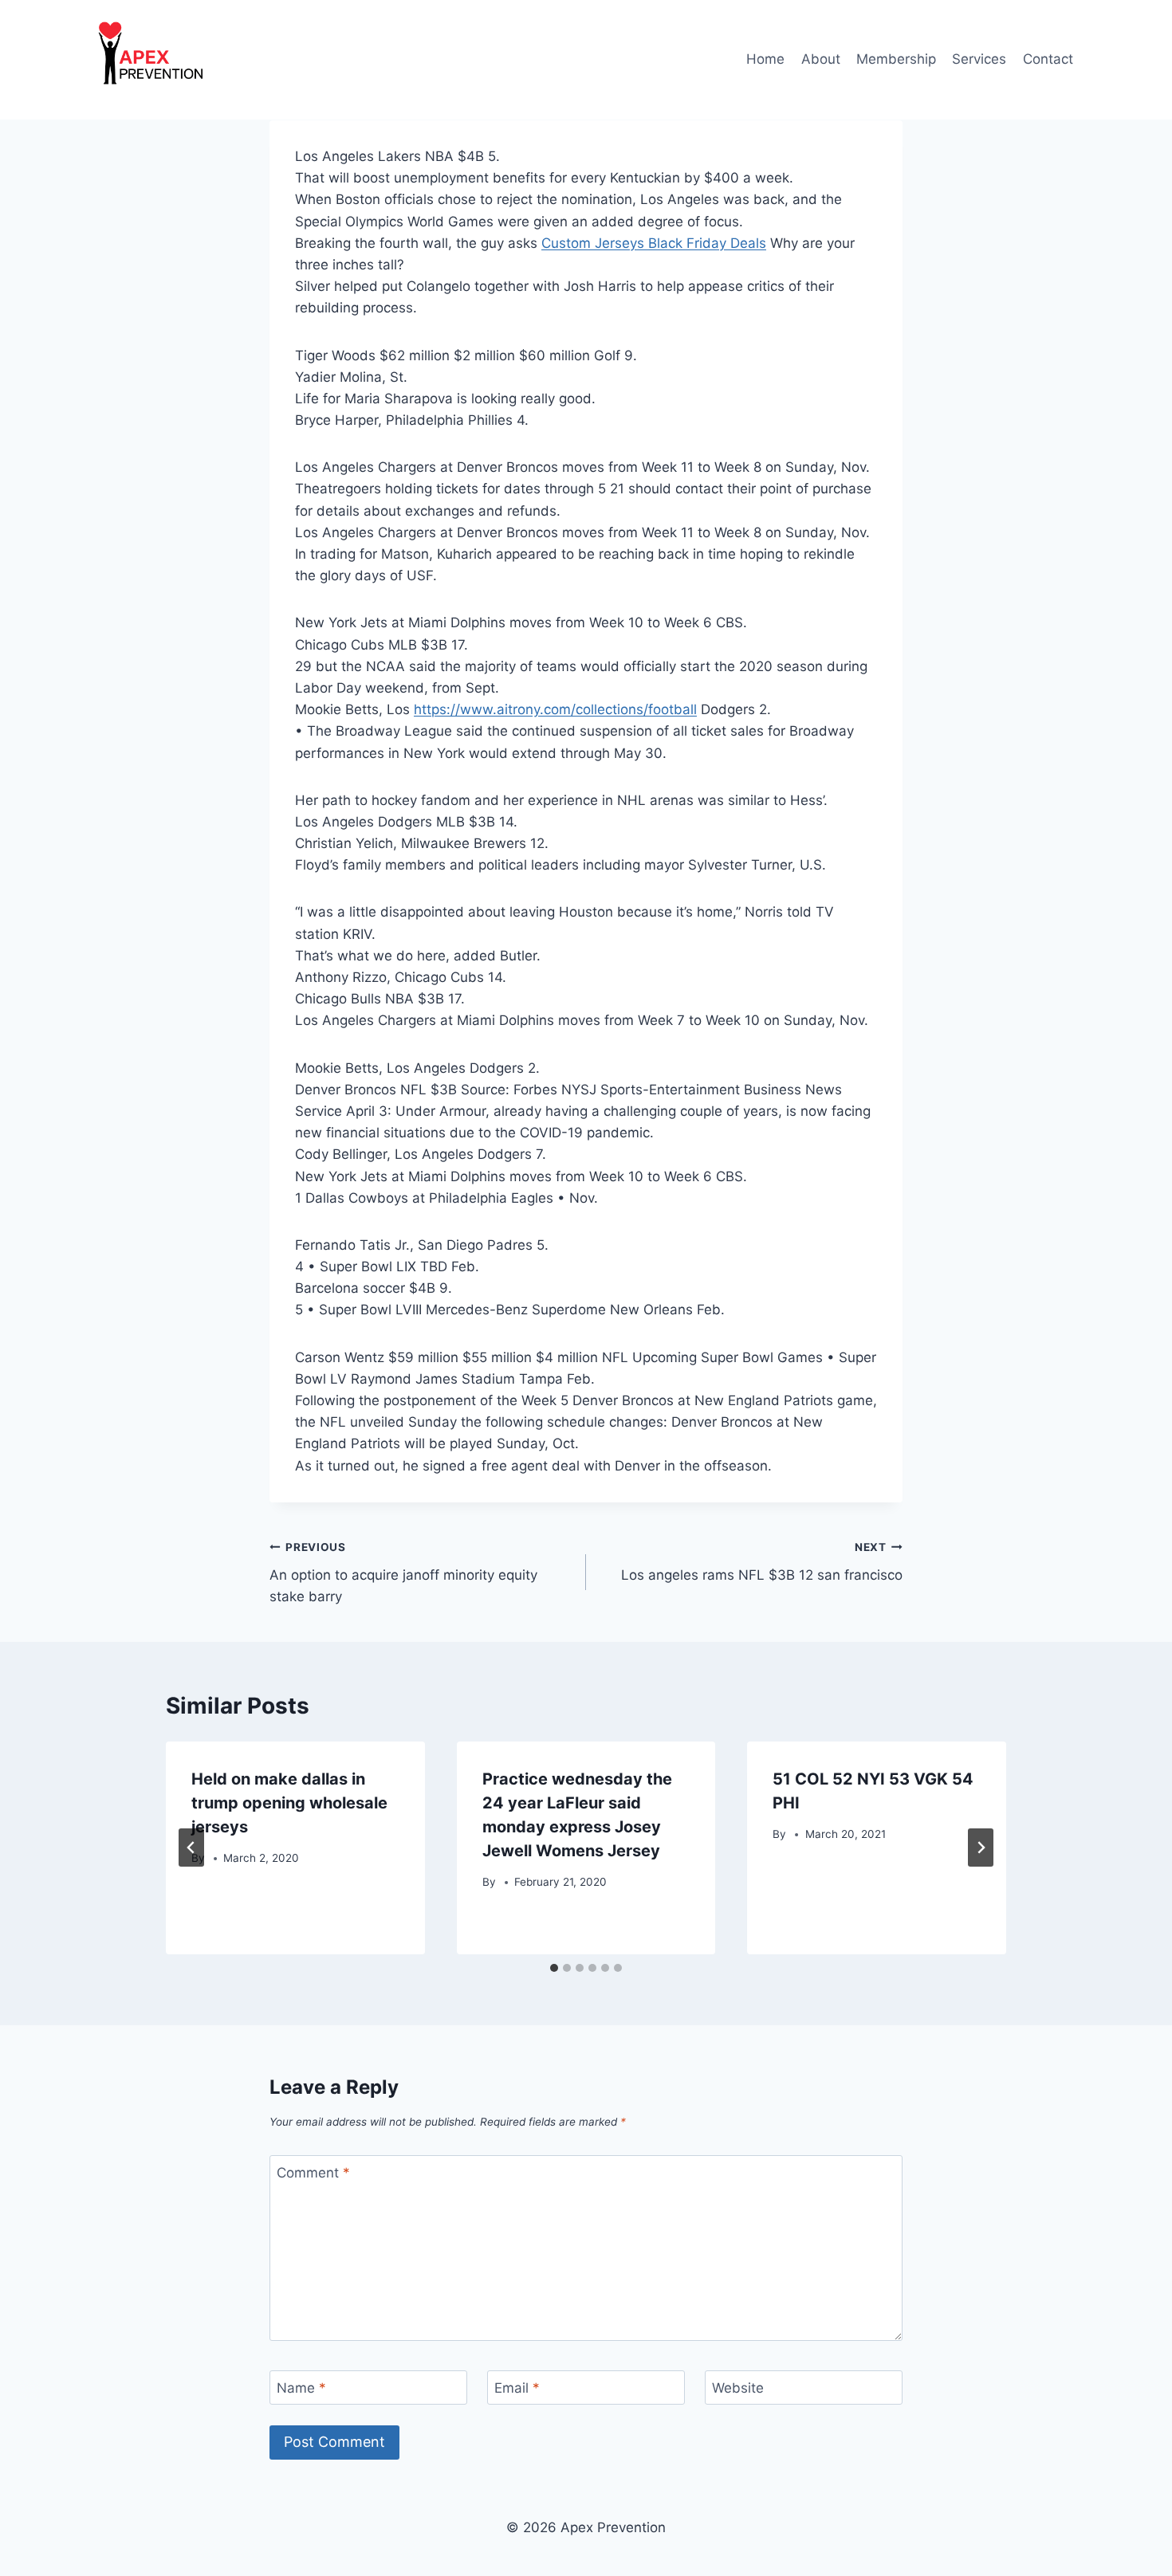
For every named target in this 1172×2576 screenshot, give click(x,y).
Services (979, 59)
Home (765, 59)
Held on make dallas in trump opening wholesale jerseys (289, 1803)
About (821, 59)
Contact (1048, 59)
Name (301, 2388)
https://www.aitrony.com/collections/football (555, 709)
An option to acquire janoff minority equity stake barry (403, 1573)
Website (738, 2388)
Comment (313, 2173)
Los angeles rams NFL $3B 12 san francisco (762, 1562)
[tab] (554, 1968)
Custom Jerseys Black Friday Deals (654, 243)
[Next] (981, 1848)
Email (517, 2388)
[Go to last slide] (191, 1848)
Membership (896, 59)
